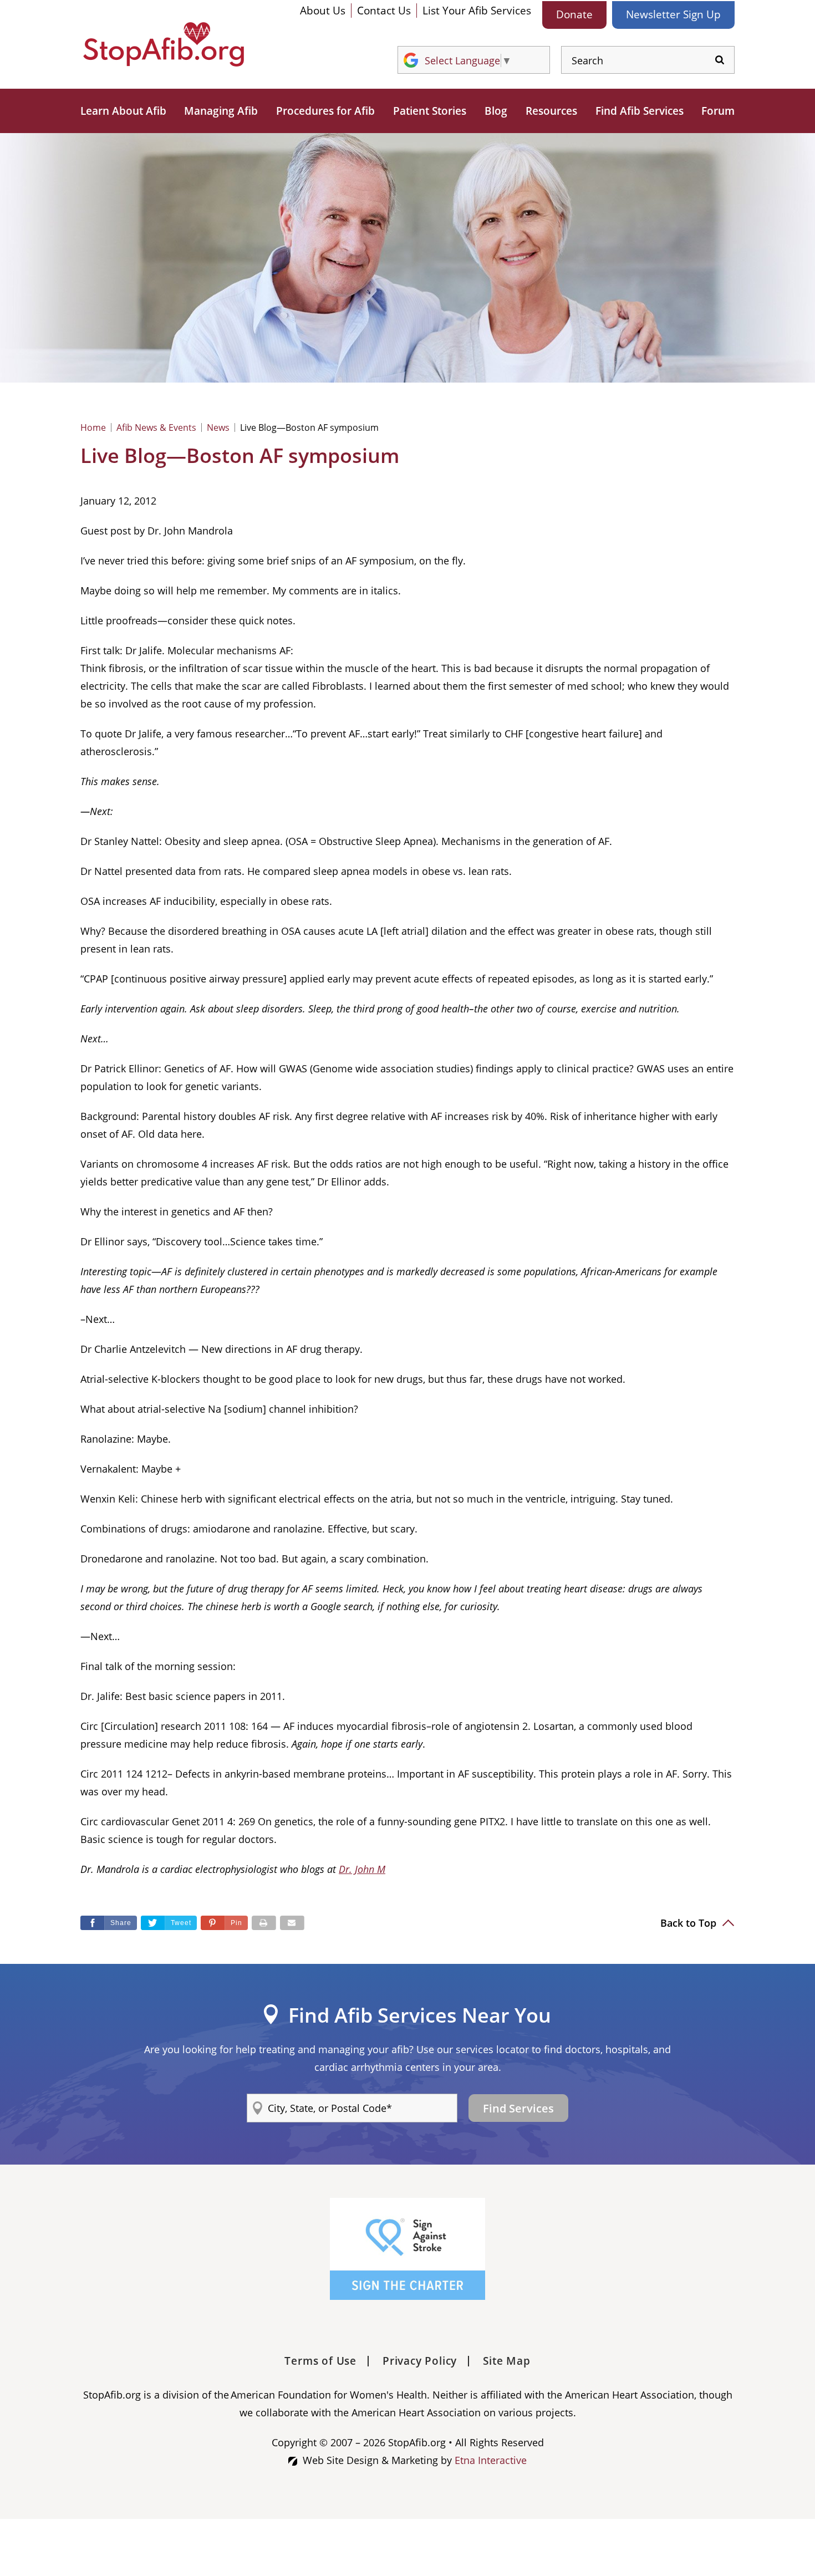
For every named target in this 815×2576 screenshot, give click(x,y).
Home (93, 427)
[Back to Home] (164, 44)
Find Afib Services (640, 111)
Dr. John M (362, 1869)
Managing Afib (221, 111)
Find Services (518, 2108)
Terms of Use (320, 2361)
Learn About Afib (123, 111)
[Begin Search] (720, 60)
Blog (496, 111)
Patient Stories (430, 111)
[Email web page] (292, 1923)
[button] (224, 1923)
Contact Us (384, 11)
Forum (718, 111)
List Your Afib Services (477, 11)
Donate (574, 14)
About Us (323, 11)
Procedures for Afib (325, 111)
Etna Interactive (491, 2460)
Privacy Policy (420, 2361)
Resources (551, 111)
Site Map (506, 2361)
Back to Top (690, 1923)
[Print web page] (264, 1923)
